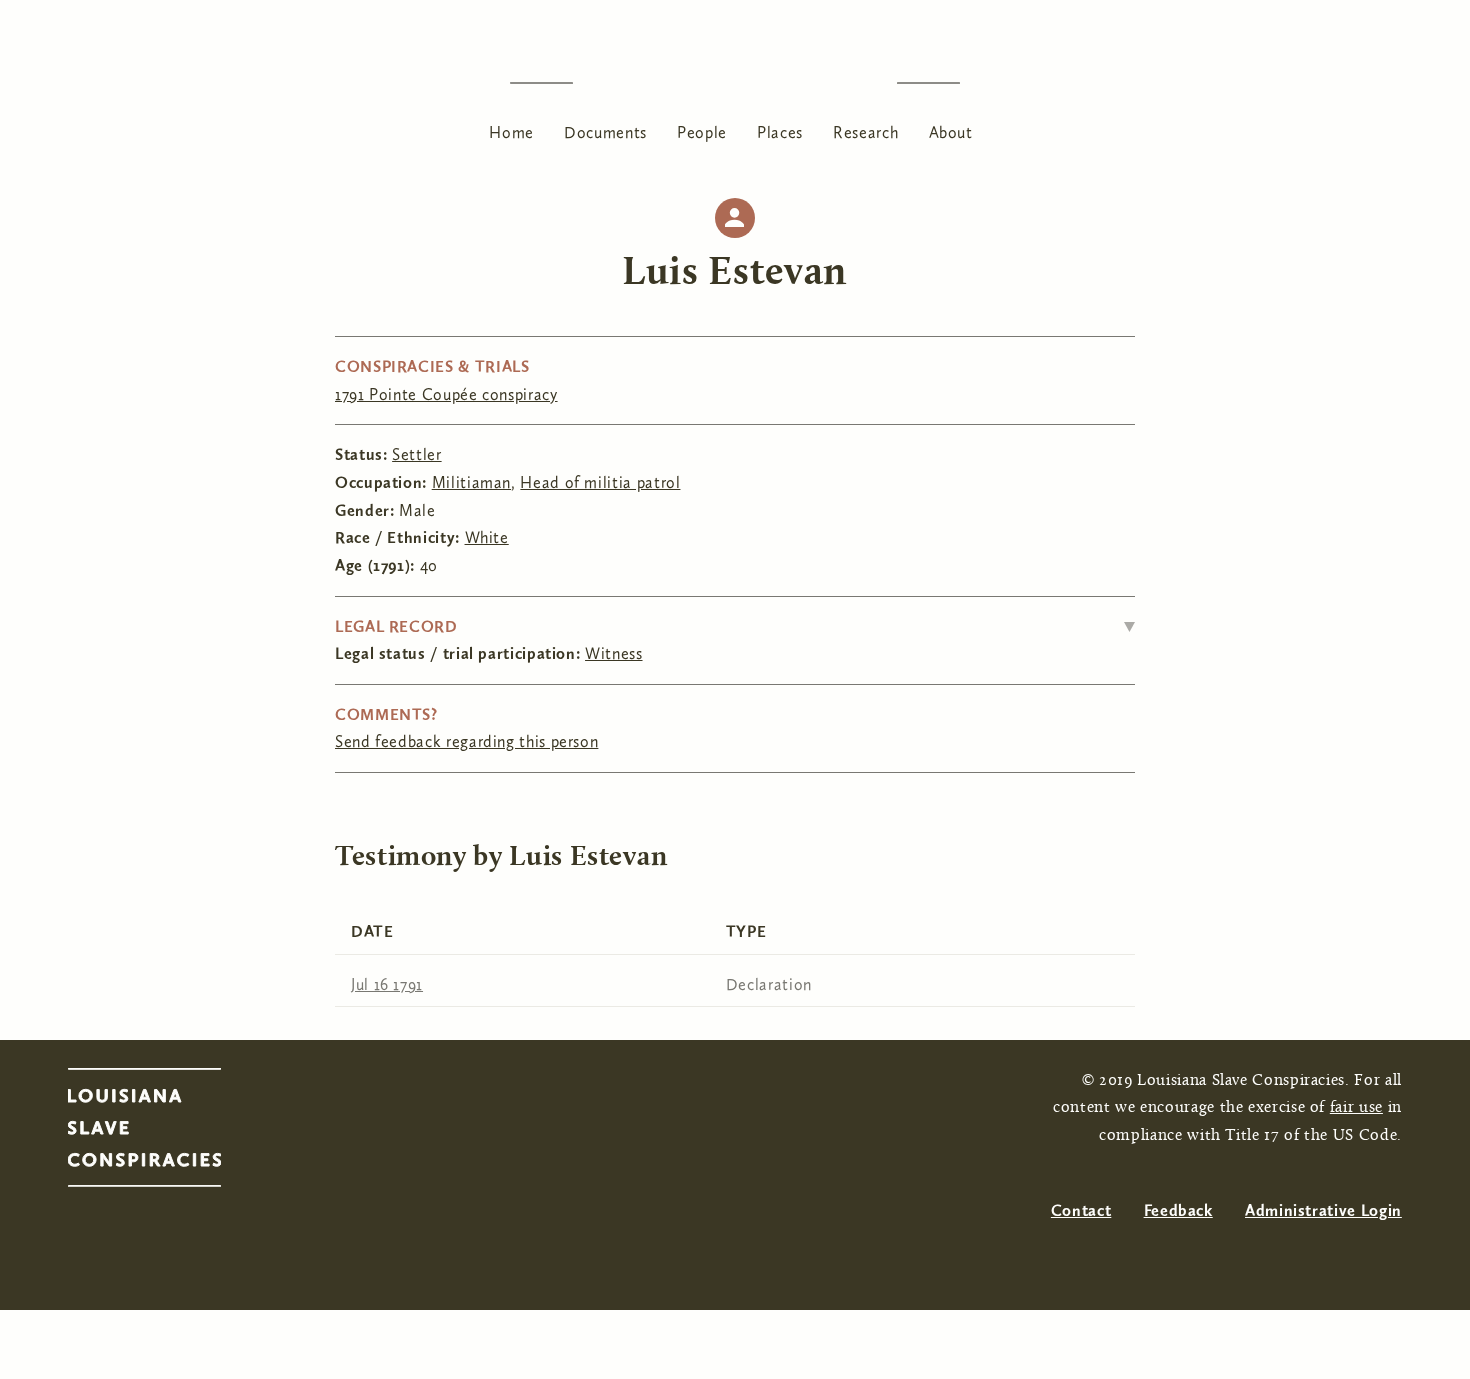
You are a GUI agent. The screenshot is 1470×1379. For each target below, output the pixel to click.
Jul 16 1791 (387, 984)
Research (865, 132)
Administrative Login (1323, 1210)
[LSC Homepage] (164, 1133)
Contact (1081, 1210)
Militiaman (471, 482)
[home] (735, 82)
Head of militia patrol (600, 482)
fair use (1356, 1108)
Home (511, 132)
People (702, 132)
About (951, 132)
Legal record (396, 626)
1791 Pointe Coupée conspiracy (446, 394)
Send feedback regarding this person (466, 741)
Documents (605, 132)
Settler (416, 454)
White (487, 537)
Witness (613, 653)
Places (780, 132)
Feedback (1178, 1210)
